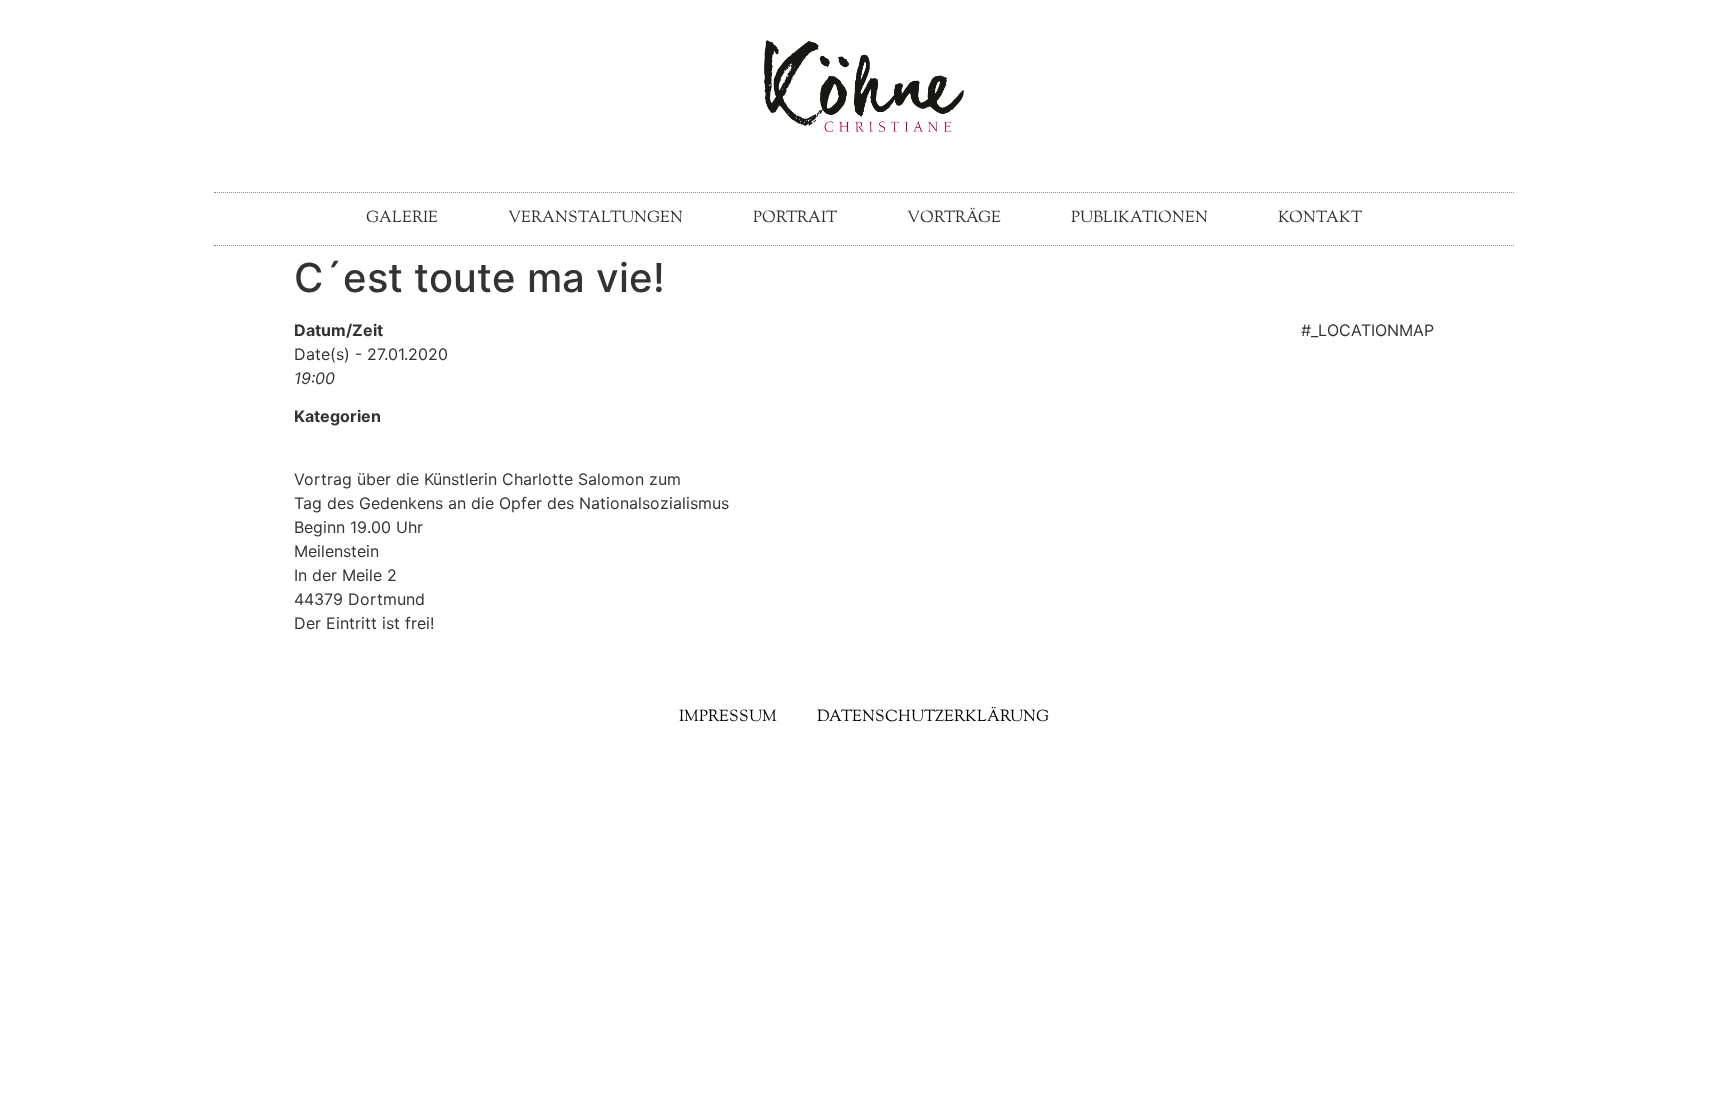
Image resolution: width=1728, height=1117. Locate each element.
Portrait (795, 218)
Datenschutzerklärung (933, 717)
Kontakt (1320, 218)
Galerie (402, 218)
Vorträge (954, 218)
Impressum (728, 717)
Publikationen (1139, 218)
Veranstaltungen (595, 218)
